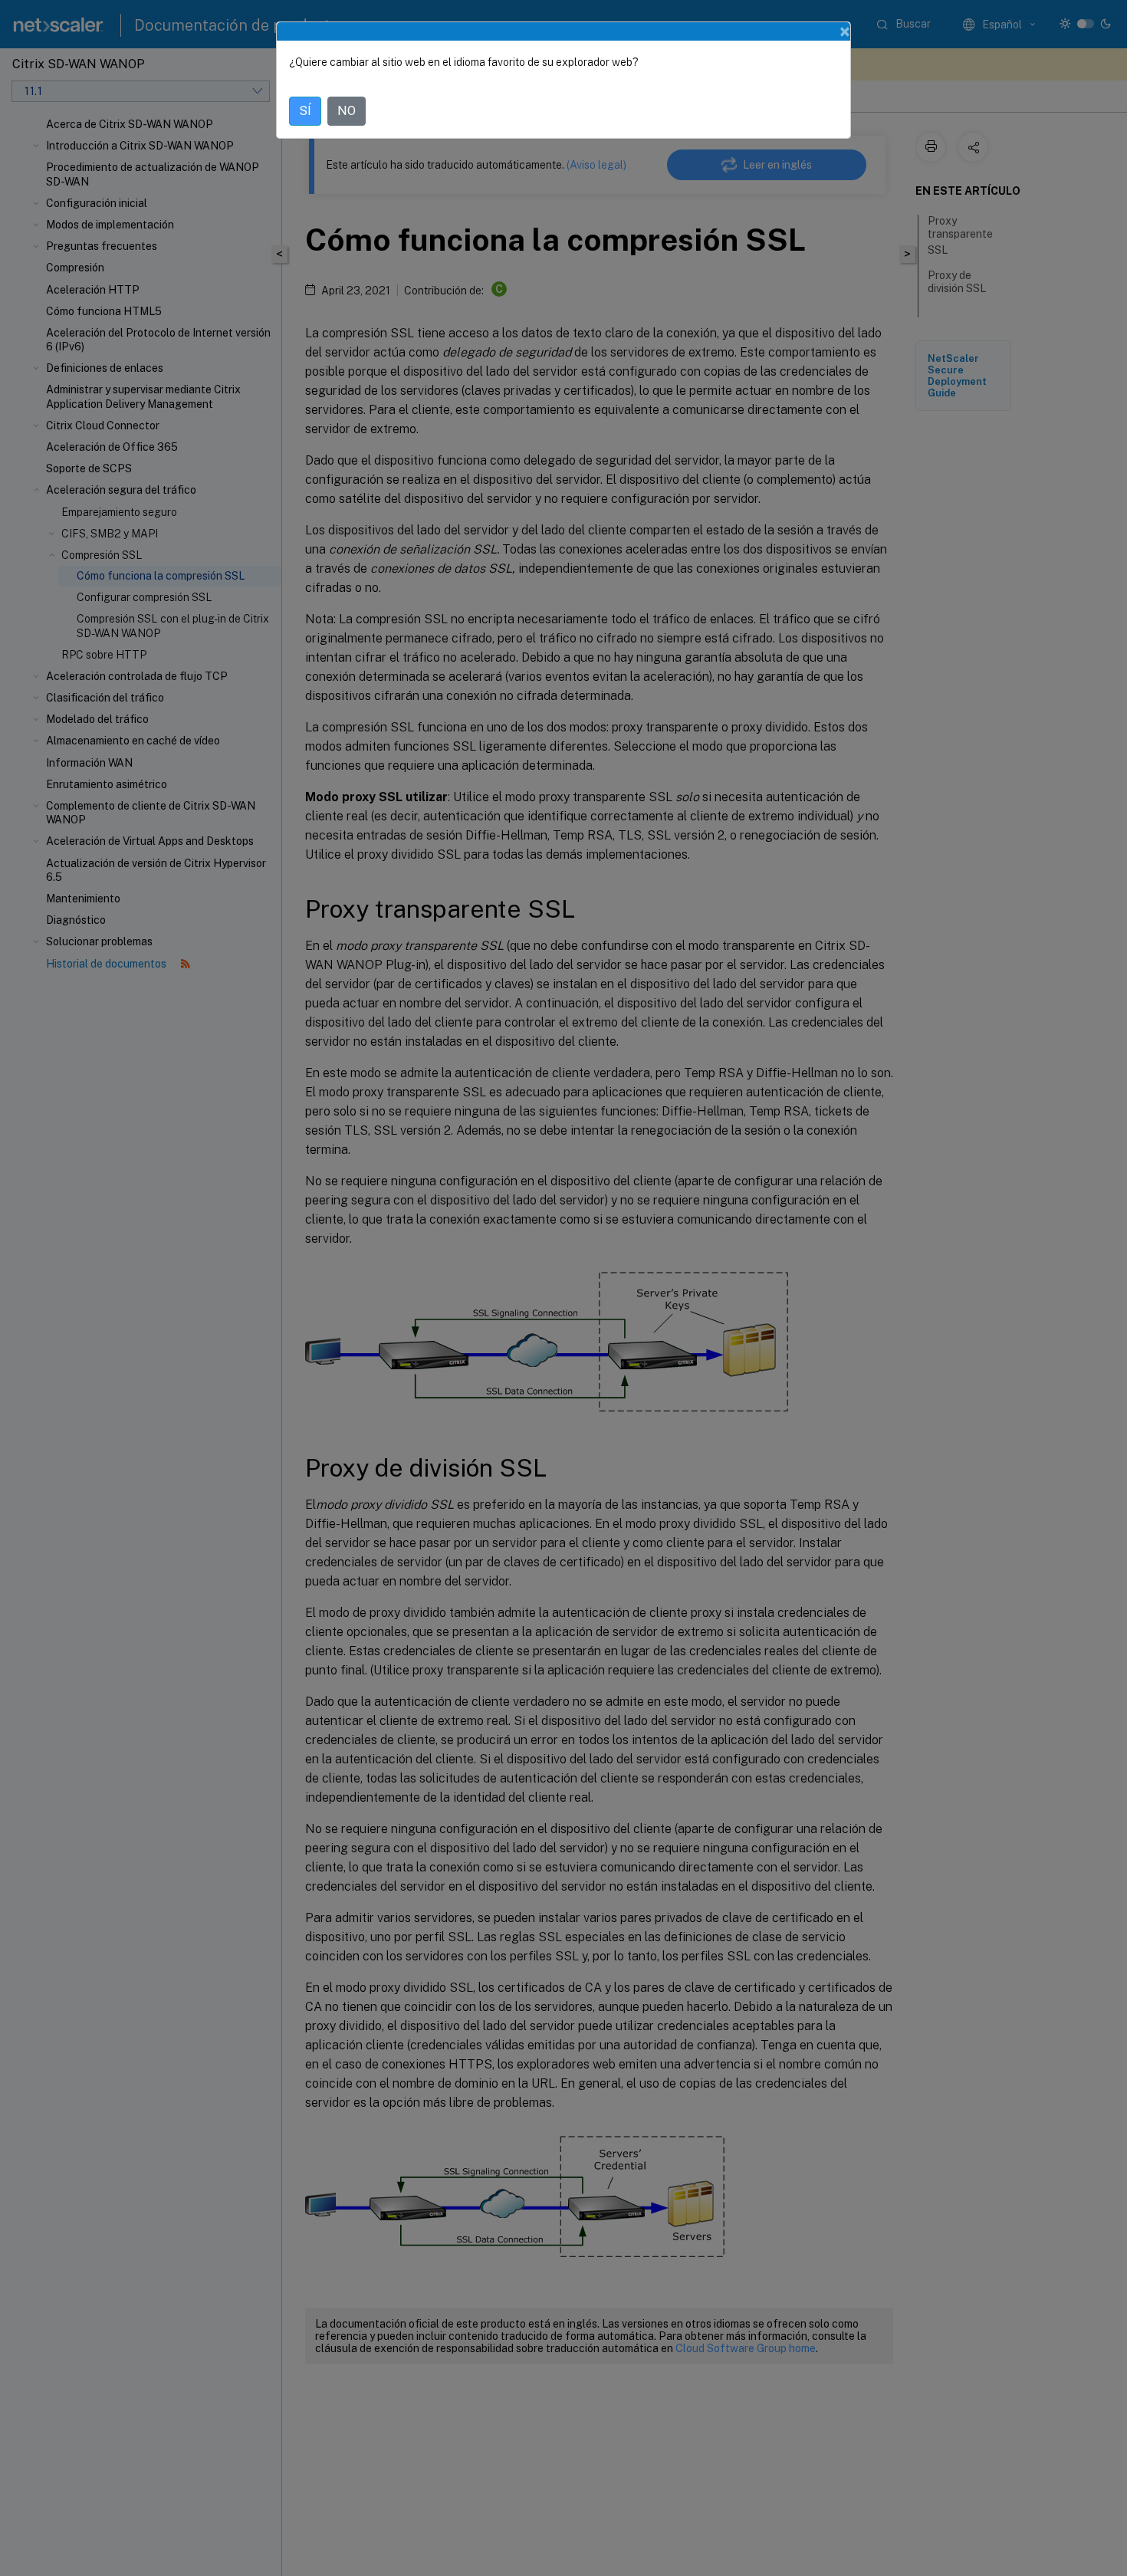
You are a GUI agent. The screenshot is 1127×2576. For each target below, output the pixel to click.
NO (347, 111)
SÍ (305, 111)
